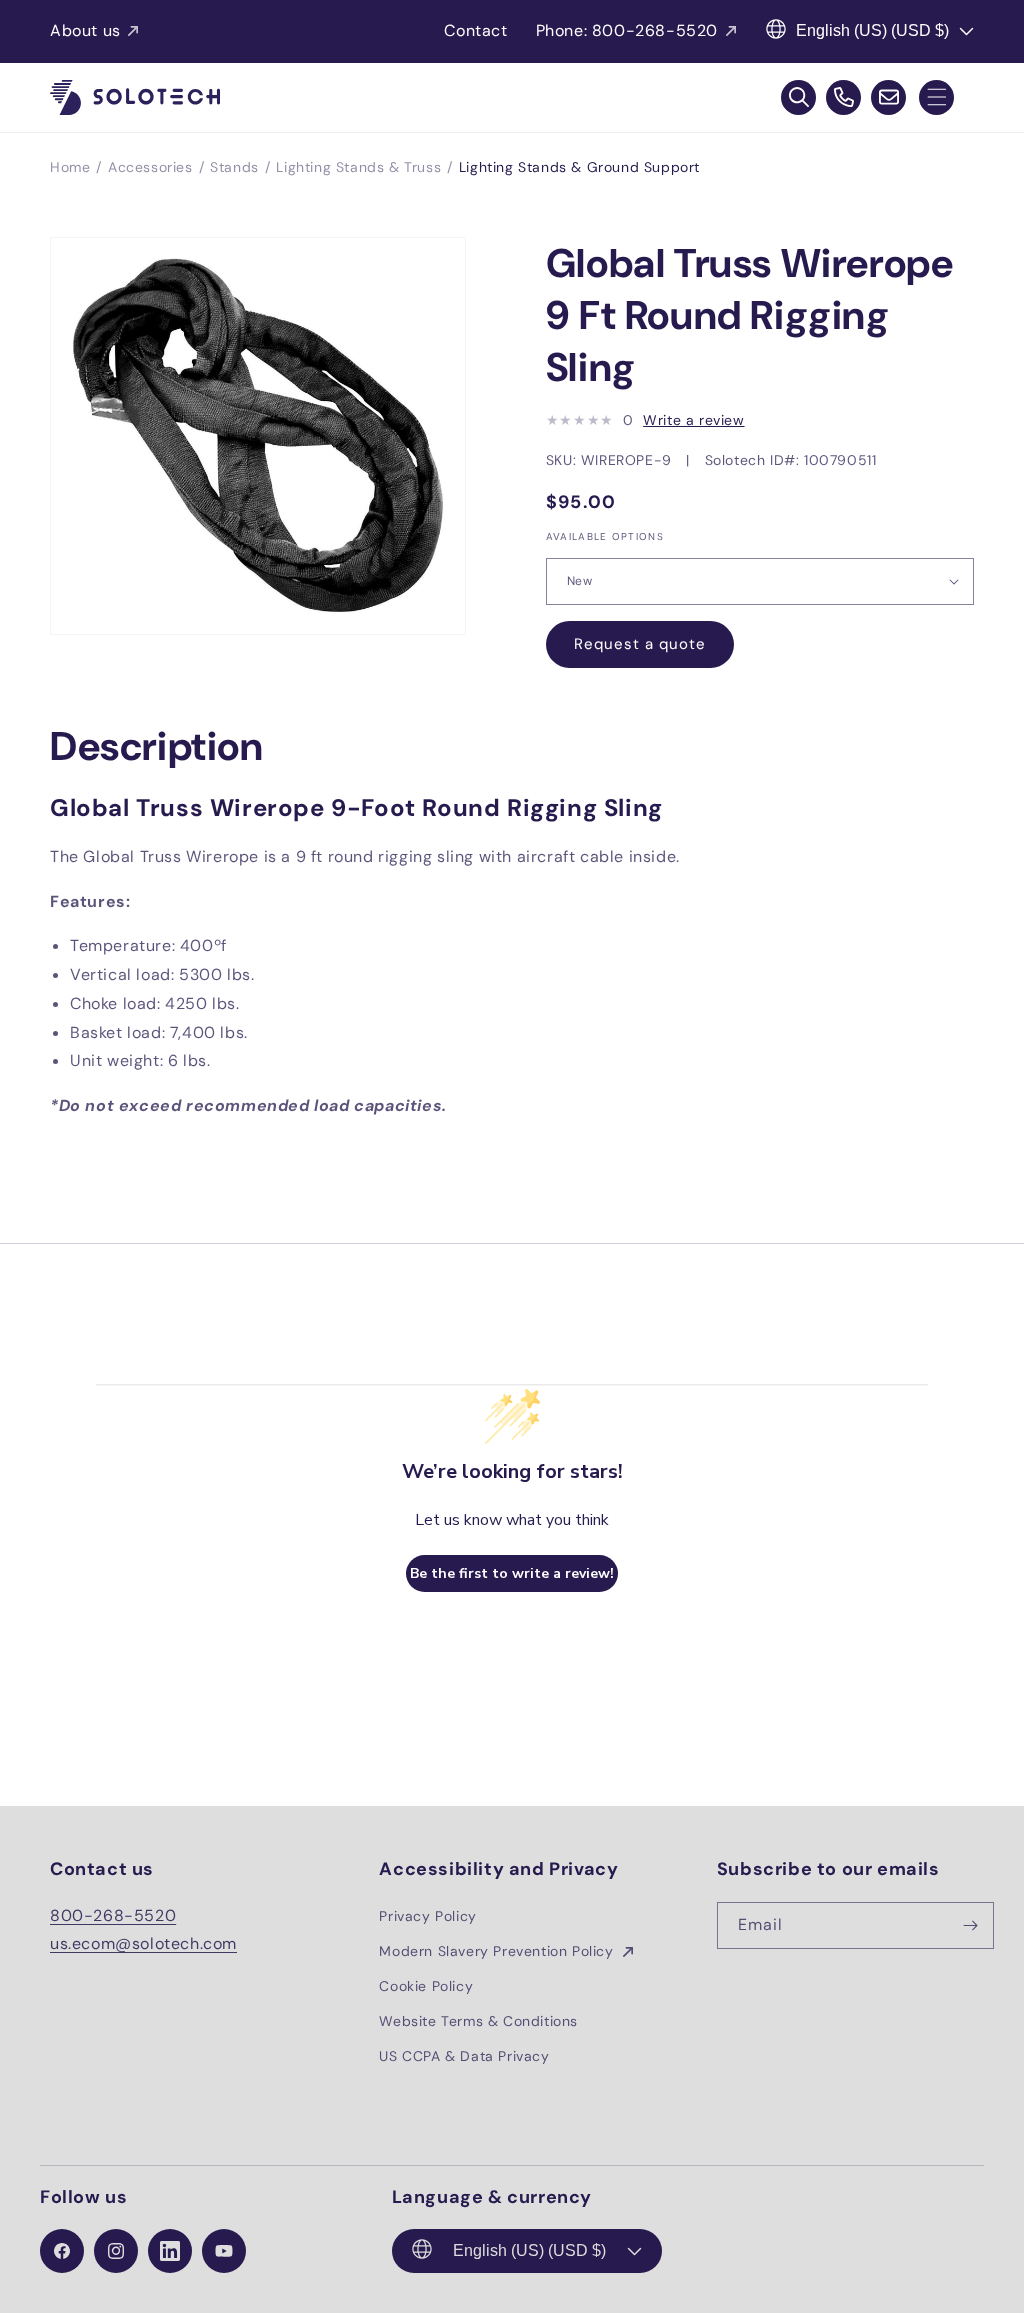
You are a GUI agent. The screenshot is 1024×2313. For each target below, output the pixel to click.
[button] (936, 97)
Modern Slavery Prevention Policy (498, 1951)
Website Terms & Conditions (478, 2021)
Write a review (693, 420)
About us (85, 30)
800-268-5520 (113, 1915)
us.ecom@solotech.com (143, 1943)
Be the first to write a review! (512, 1573)
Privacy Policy (427, 1916)
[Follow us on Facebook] (62, 2251)
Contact (475, 30)
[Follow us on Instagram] (116, 2251)
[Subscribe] (971, 1925)
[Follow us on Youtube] (224, 2251)
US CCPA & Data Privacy (464, 2056)
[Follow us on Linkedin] (170, 2251)
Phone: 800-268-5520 (627, 30)
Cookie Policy (426, 1986)
